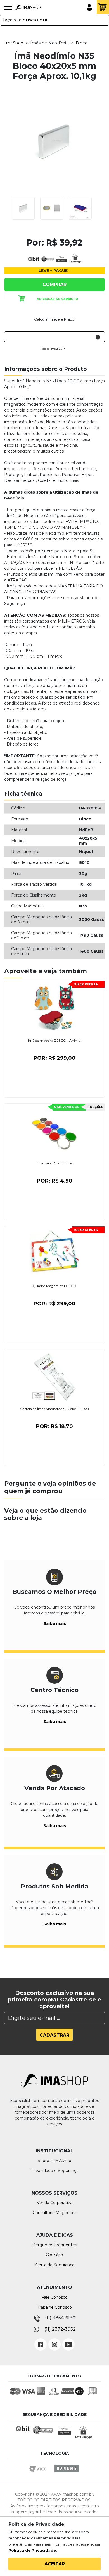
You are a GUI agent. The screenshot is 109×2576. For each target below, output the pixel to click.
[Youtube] (68, 2340)
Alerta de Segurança (55, 2265)
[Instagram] (54, 2340)
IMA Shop (28, 8)
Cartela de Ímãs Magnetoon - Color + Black (54, 1409)
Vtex (39, 2474)
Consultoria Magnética (55, 2213)
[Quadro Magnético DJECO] (54, 1254)
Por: (54, 1058)
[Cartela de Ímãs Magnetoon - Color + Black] (54, 1377)
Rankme (67, 2474)
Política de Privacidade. (33, 2550)
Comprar (54, 284)
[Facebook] (41, 2340)
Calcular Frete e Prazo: (55, 319)
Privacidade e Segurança (54, 2171)
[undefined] (54, 141)
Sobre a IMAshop (54, 2161)
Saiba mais (55, 1623)
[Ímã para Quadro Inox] (54, 1131)
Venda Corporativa (55, 2203)
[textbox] (54, 20)
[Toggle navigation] (8, 9)
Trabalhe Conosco (55, 2307)
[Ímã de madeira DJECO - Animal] (54, 1009)
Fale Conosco (54, 2297)
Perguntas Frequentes (55, 2245)
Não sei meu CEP (52, 349)
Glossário (54, 2255)
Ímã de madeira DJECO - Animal (55, 1040)
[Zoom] (23, 208)
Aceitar (55, 2564)
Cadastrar (54, 2035)
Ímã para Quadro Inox (54, 1163)
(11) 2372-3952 (60, 2329)
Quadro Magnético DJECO (54, 1286)
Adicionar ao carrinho (57, 299)
